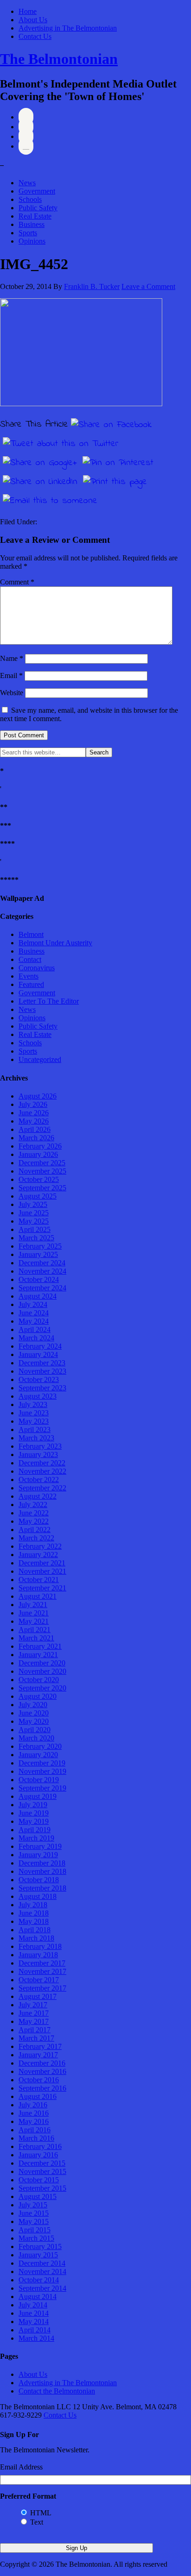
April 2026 (35, 1129)
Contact (30, 959)
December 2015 (42, 2163)
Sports (28, 233)
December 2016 (42, 2063)
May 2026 (34, 1121)
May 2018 (34, 1921)
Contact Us (35, 36)
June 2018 (34, 1913)
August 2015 (38, 2196)
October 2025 (39, 1179)
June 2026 (34, 1113)
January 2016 (38, 2155)
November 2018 (42, 1871)
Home (28, 11)
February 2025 (40, 1246)
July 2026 (33, 1104)
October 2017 (39, 1980)
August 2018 (38, 1896)
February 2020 (40, 1746)
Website (12, 693)
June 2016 (34, 2113)
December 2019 (42, 1763)
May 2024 (34, 1321)
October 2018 (39, 1880)
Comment (17, 582)
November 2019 (42, 1771)
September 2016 (42, 2088)
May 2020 (34, 1721)
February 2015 (40, 2246)
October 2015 (39, 2180)
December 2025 (42, 1163)
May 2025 (34, 1221)
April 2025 (35, 1229)
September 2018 (42, 1888)
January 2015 (38, 2255)
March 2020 (36, 1738)
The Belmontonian (59, 59)
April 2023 (35, 1429)
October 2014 (39, 2280)
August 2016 (38, 2096)
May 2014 (34, 2322)
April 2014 (35, 2330)
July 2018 (33, 1905)
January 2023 (38, 1454)
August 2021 (38, 1596)
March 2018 (36, 1938)
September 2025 (42, 1188)
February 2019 (40, 1846)
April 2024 (35, 1329)
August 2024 (38, 1296)
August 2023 (38, 1396)
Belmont (31, 934)
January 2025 (38, 1254)
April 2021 (35, 1630)
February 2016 (40, 2146)
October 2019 (39, 1780)
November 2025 (42, 1171)
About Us (33, 20)
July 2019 (33, 1805)
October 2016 (39, 2080)
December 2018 (42, 1863)
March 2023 (36, 1438)
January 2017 (38, 2055)
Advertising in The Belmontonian (68, 28)
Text (37, 2522)
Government (37, 191)
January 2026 (38, 1154)
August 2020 (38, 1696)
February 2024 (40, 1346)
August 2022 (38, 1496)
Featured (31, 984)
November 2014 (42, 2271)
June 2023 (34, 1413)
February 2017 (40, 2046)
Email (11, 675)
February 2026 (40, 1146)
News (27, 183)
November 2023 (42, 1371)
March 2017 (36, 2038)
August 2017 (38, 1996)
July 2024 (33, 1304)
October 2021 (39, 1580)
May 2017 (34, 2021)
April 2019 (35, 1830)
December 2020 (42, 1663)
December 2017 (42, 1963)
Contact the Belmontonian (57, 2391)
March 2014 (36, 2338)
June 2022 (34, 1513)
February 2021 (40, 1646)
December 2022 (42, 1463)
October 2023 (39, 1379)
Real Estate (35, 216)
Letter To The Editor (49, 1001)
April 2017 (35, 2030)
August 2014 (38, 2296)
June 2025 (34, 1213)
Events (29, 976)
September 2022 (42, 1488)
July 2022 (33, 1505)
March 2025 (36, 1238)
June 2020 (34, 1713)
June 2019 (34, 1813)
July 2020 (33, 1705)
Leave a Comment (148, 286)
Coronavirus (37, 968)
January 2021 (38, 1655)
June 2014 (34, 2313)
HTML (41, 2513)
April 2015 (35, 2230)
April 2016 (35, 2130)
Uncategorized (40, 1059)
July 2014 (33, 2305)
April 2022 (35, 1530)
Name (12, 658)
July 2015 (33, 2205)
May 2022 (34, 1521)
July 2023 (33, 1404)
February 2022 (40, 1546)
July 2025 (33, 1204)
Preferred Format (28, 2496)
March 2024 (36, 1338)
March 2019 (36, 1838)
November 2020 (42, 1671)
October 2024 (39, 1279)
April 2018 (35, 1930)
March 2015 (36, 2238)
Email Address (21, 2467)
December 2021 (42, 1563)
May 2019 (34, 1821)
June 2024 (34, 1313)
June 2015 (34, 2213)
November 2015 (42, 2171)
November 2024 (42, 1271)
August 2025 (38, 1196)
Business (32, 224)
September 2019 (42, 1788)
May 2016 (34, 2121)
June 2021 (34, 1613)
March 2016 (36, 2138)
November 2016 (42, 2071)
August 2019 (38, 1796)
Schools (30, 199)
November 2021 (42, 1571)
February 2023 (40, 1446)
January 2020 (38, 1755)
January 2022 (38, 1555)
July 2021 (33, 1605)
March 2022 (36, 1538)
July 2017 (33, 2005)
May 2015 (34, 2221)
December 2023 (42, 1363)
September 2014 (42, 2288)
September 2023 (42, 1388)
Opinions (32, 241)
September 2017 (42, 1988)
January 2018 (38, 1955)
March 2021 (36, 1638)
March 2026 (36, 1138)
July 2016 (33, 2105)
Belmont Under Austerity (55, 943)
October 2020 (39, 1680)
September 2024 (42, 1288)
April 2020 (35, 1730)
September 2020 (42, 1688)
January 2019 (38, 1855)
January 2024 (38, 1354)
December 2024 (42, 1263)
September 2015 (42, 2188)
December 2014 (42, 2263)
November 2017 (42, 1971)
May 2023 (34, 1421)
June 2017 (34, 2013)
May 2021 (34, 1621)
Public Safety (38, 208)
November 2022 (42, 1471)
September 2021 (42, 1588)
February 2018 (40, 1946)
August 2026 (38, 1096)
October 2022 (39, 1480)
